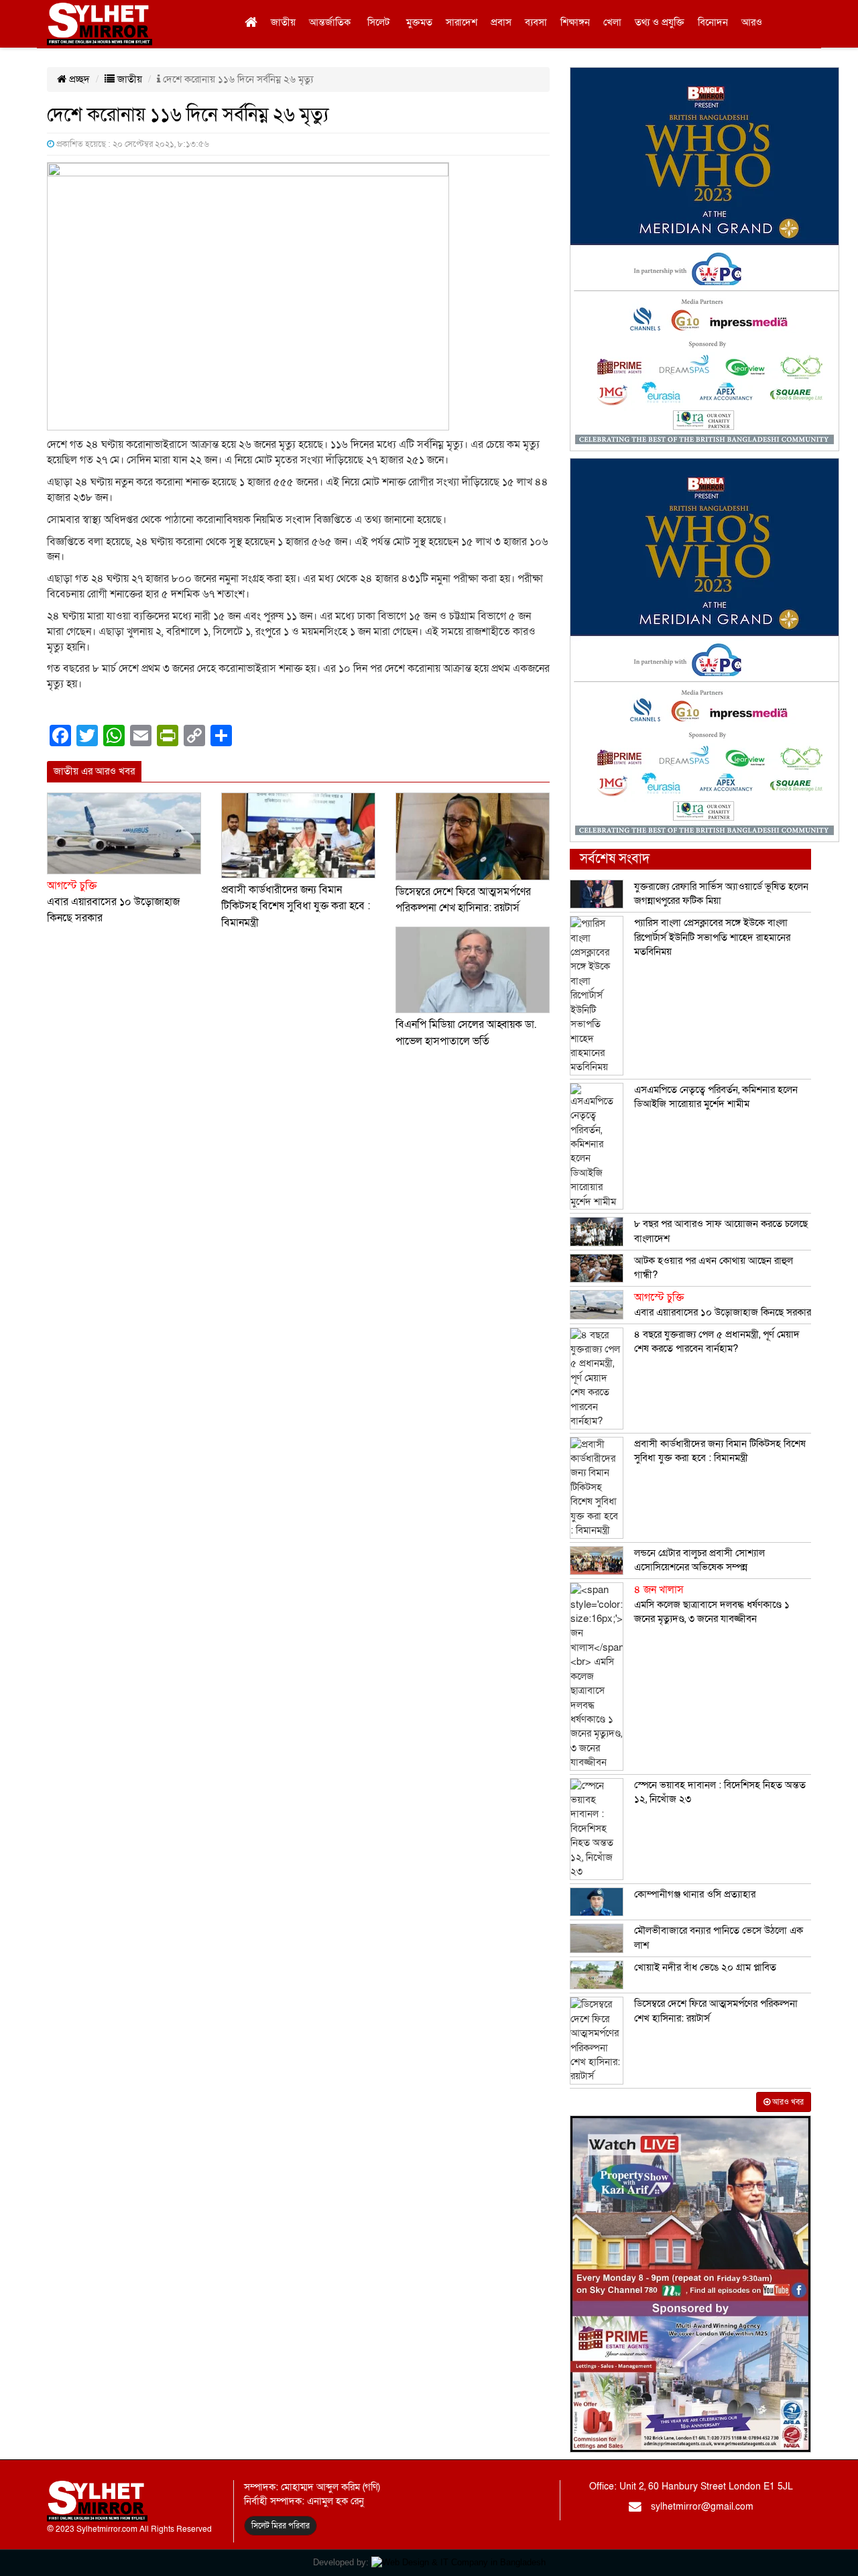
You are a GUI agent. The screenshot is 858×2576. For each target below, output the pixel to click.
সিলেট (378, 22)
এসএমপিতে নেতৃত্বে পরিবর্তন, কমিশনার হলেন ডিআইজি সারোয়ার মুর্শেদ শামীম (716, 1097)
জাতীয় (283, 22)
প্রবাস (501, 22)
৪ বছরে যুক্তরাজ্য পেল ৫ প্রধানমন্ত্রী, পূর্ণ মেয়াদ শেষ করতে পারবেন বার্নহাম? (717, 1341)
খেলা (612, 22)
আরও (752, 22)
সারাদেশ (462, 22)
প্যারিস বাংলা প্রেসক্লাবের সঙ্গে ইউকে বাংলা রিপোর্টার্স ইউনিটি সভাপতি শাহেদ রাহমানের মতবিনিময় (712, 937)
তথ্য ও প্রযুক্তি (660, 22)
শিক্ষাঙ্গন (575, 22)
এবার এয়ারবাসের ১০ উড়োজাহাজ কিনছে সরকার (113, 902)
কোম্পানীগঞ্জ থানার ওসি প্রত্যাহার (695, 1894)
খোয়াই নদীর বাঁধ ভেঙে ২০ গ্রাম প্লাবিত (705, 1967)
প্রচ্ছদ (78, 79)
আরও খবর (787, 2102)
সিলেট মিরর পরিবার (281, 2526)
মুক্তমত (419, 22)
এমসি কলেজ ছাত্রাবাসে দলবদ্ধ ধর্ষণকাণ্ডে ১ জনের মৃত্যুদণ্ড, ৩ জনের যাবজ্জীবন (712, 1604)
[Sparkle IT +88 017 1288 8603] (458, 2562)
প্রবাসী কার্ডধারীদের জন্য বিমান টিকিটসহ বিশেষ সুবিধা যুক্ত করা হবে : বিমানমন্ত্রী (296, 906)
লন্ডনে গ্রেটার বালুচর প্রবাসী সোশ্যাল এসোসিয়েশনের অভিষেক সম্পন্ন (699, 1560)
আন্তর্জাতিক (330, 22)
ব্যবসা (536, 22)
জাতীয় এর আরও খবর (94, 771)
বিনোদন (713, 22)
